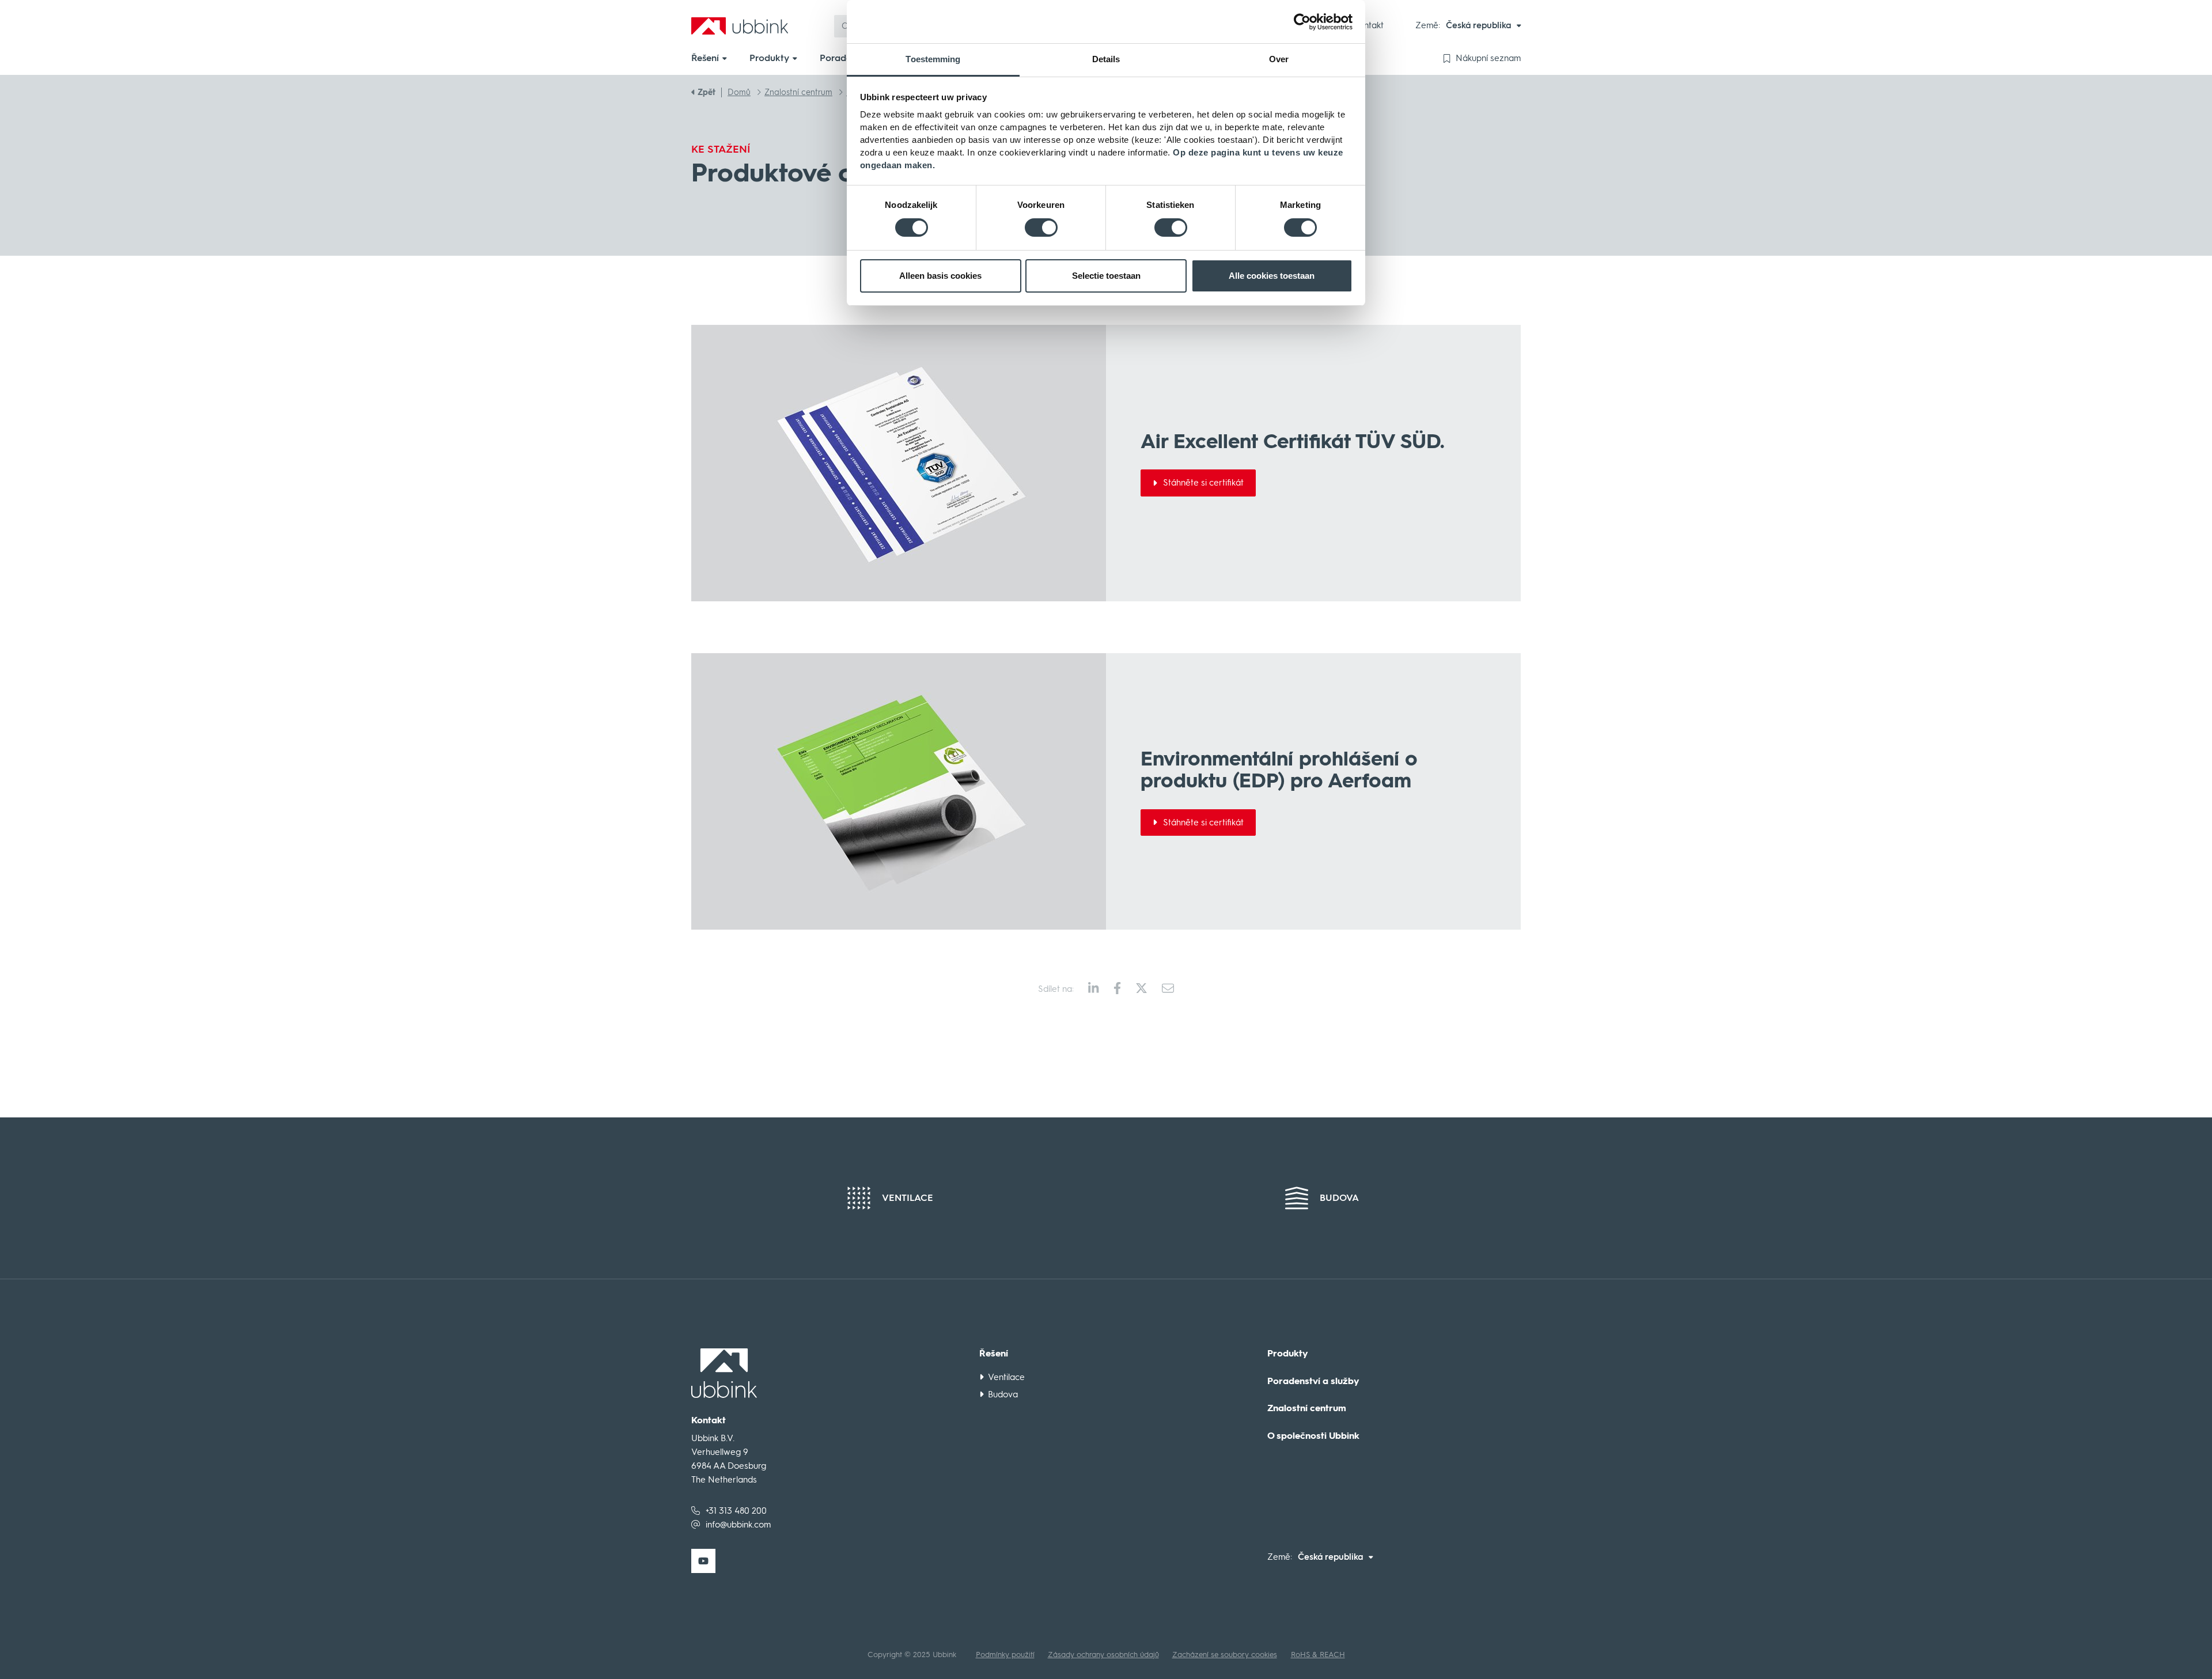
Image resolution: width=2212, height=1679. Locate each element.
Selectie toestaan (1106, 276)
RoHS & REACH (1318, 1655)
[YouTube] (703, 1561)
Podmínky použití (1005, 1655)
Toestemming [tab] (933, 59)
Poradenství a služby (1313, 1381)
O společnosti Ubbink (1313, 1436)
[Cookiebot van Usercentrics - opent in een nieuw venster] (1302, 22)
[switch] (1041, 228)
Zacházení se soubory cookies (1225, 1655)
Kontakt (1369, 25)
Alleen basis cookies (940, 276)
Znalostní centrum (1307, 1408)
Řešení (994, 1354)
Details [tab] (1106, 59)
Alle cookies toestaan (1272, 276)
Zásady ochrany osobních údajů (1103, 1655)
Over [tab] (1279, 59)
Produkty (1288, 1354)
